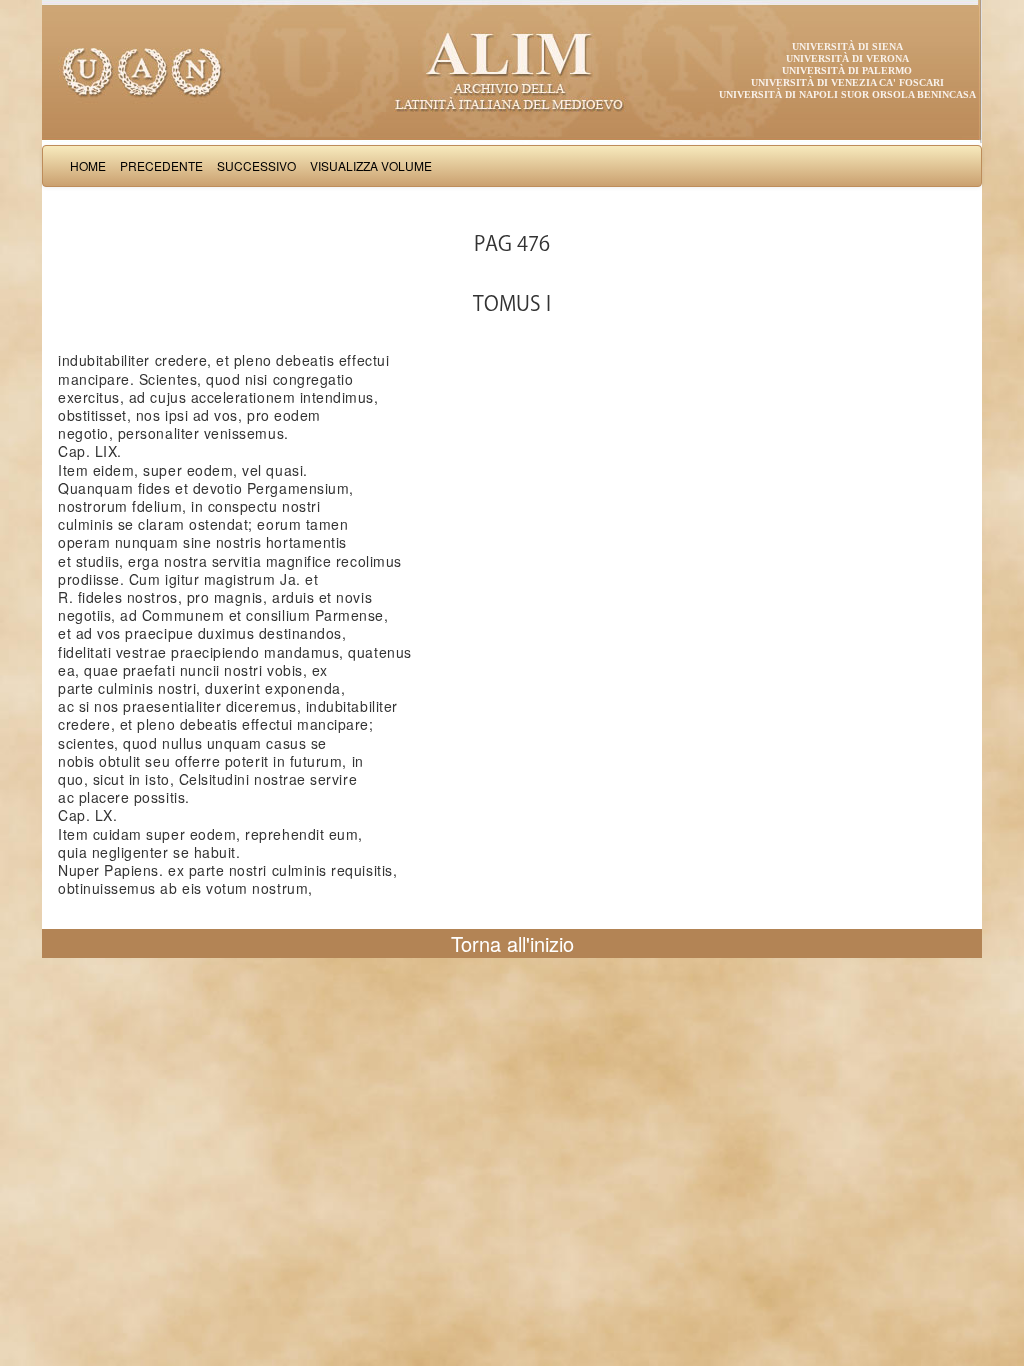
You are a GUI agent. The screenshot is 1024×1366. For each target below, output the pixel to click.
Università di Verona (847, 58)
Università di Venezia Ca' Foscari (847, 82)
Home (88, 165)
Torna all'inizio (512, 943)
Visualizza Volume (371, 165)
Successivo (256, 165)
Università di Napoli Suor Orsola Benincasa (847, 94)
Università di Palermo (847, 70)
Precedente (161, 165)
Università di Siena (847, 46)
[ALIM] (512, 70)
